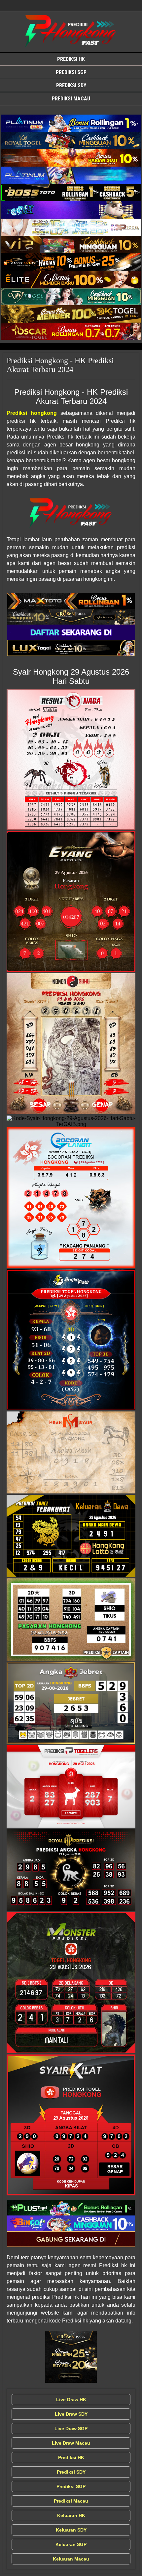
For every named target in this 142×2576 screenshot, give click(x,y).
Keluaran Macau (71, 2559)
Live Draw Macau (71, 2443)
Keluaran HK (71, 2515)
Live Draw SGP (71, 2428)
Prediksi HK (71, 59)
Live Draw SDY (71, 2414)
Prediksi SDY (71, 85)
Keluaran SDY (71, 2530)
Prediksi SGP (71, 72)
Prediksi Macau (71, 99)
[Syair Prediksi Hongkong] (71, 123)
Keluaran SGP (71, 2544)
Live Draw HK (71, 2400)
